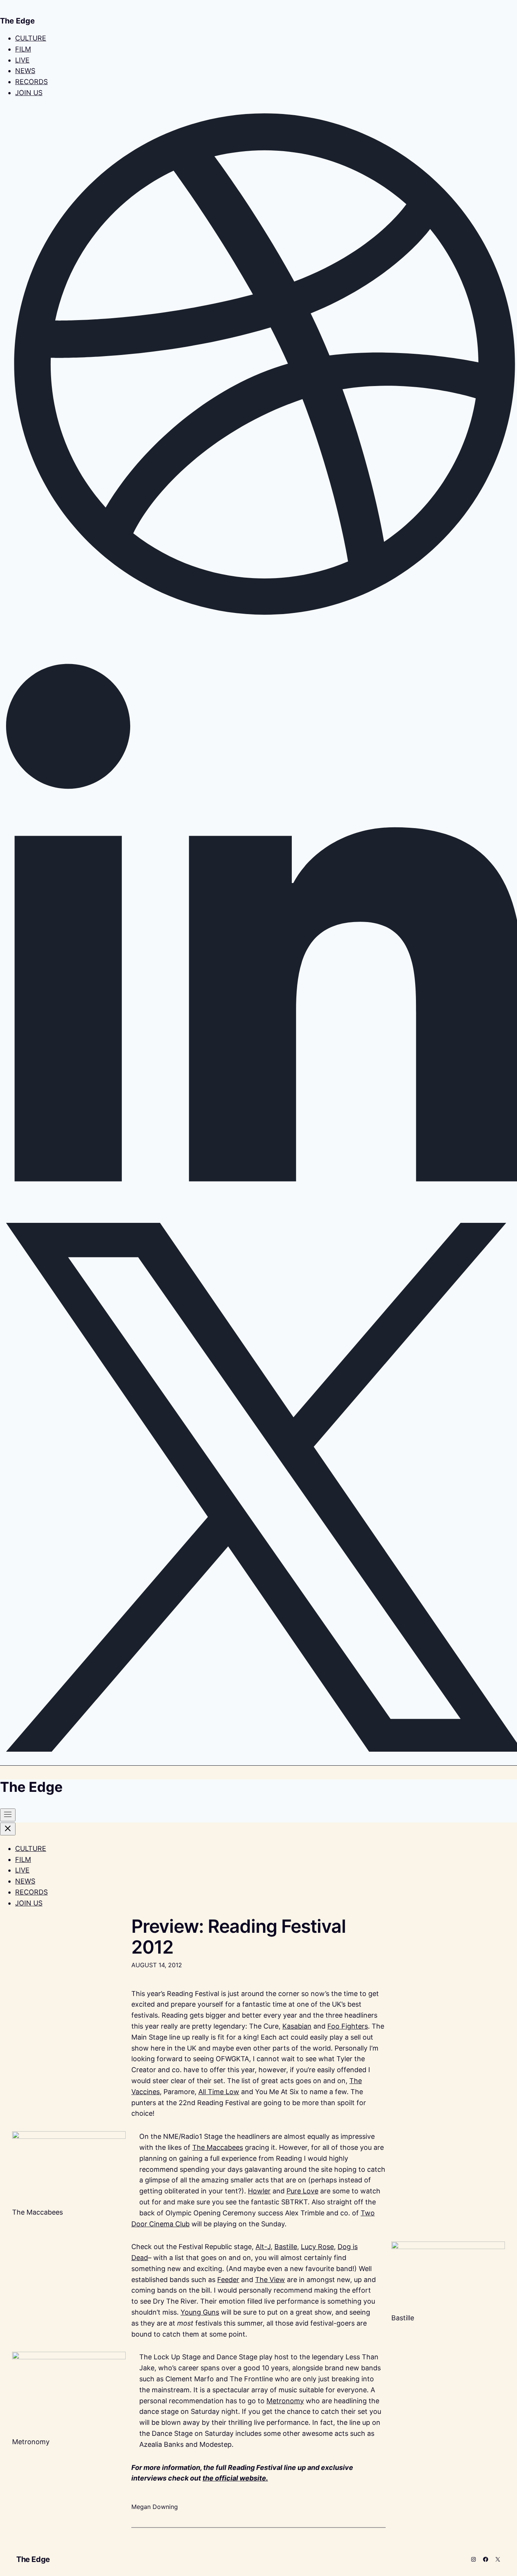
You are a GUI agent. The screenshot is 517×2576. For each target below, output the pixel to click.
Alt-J (263, 2247)
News (25, 71)
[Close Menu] (8, 1829)
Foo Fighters (348, 2026)
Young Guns (200, 2312)
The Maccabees (218, 2147)
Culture (31, 38)
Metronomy (285, 2401)
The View (270, 2280)
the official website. (235, 2478)
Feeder (228, 2280)
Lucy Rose (317, 2247)
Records (31, 82)
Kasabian (297, 2026)
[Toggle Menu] (8, 1815)
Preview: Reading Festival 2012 (239, 1937)
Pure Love (302, 2191)
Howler (259, 2191)
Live (22, 60)
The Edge (33, 2559)
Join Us (29, 93)
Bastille (286, 2247)
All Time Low (219, 2092)
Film (23, 49)
